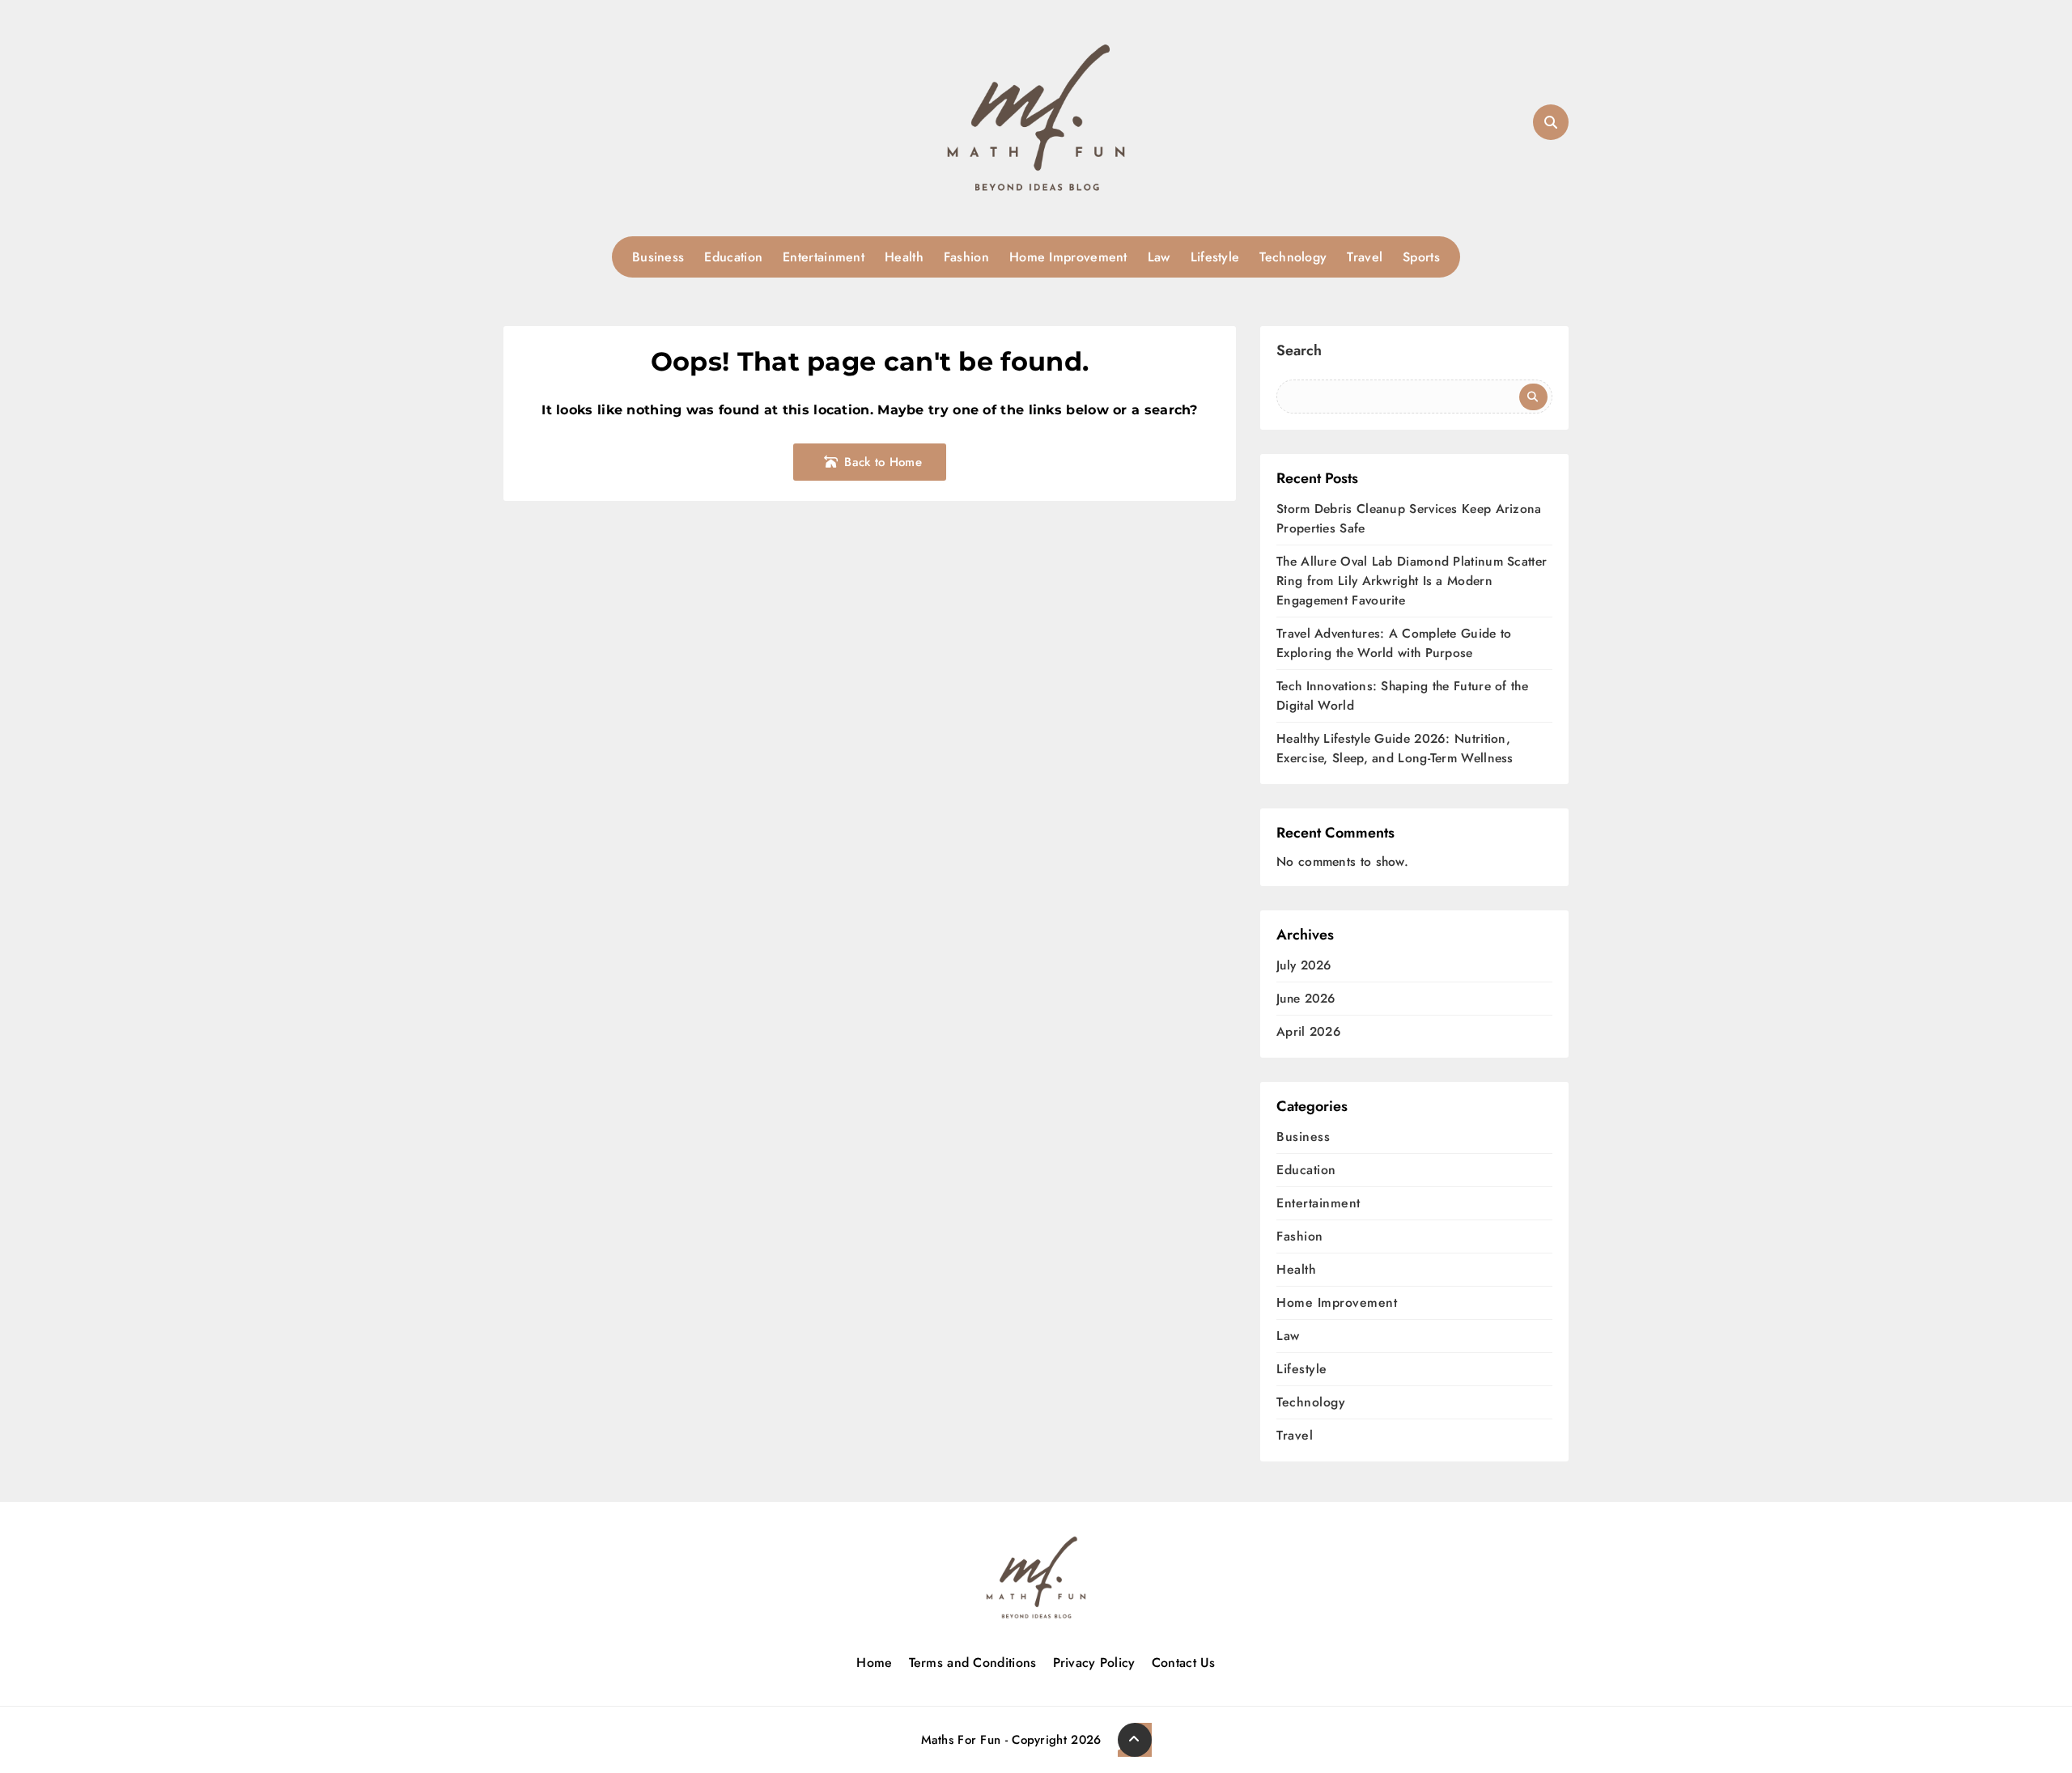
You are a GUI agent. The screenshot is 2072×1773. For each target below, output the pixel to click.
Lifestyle (1215, 257)
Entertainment (824, 257)
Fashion (966, 257)
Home (874, 1663)
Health (904, 257)
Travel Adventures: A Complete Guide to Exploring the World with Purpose (1394, 643)
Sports (1421, 257)
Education (733, 257)
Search (1299, 352)
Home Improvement (1068, 257)
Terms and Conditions (973, 1663)
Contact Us (1184, 1663)
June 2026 (1306, 999)
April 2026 (1308, 1032)
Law (1159, 257)
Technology (1293, 257)
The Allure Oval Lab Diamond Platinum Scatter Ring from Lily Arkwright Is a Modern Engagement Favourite (1412, 581)
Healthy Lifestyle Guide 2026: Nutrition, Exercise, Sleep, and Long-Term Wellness (1395, 748)
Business (658, 257)
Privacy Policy (1094, 1663)
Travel (1365, 257)
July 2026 (1304, 966)
